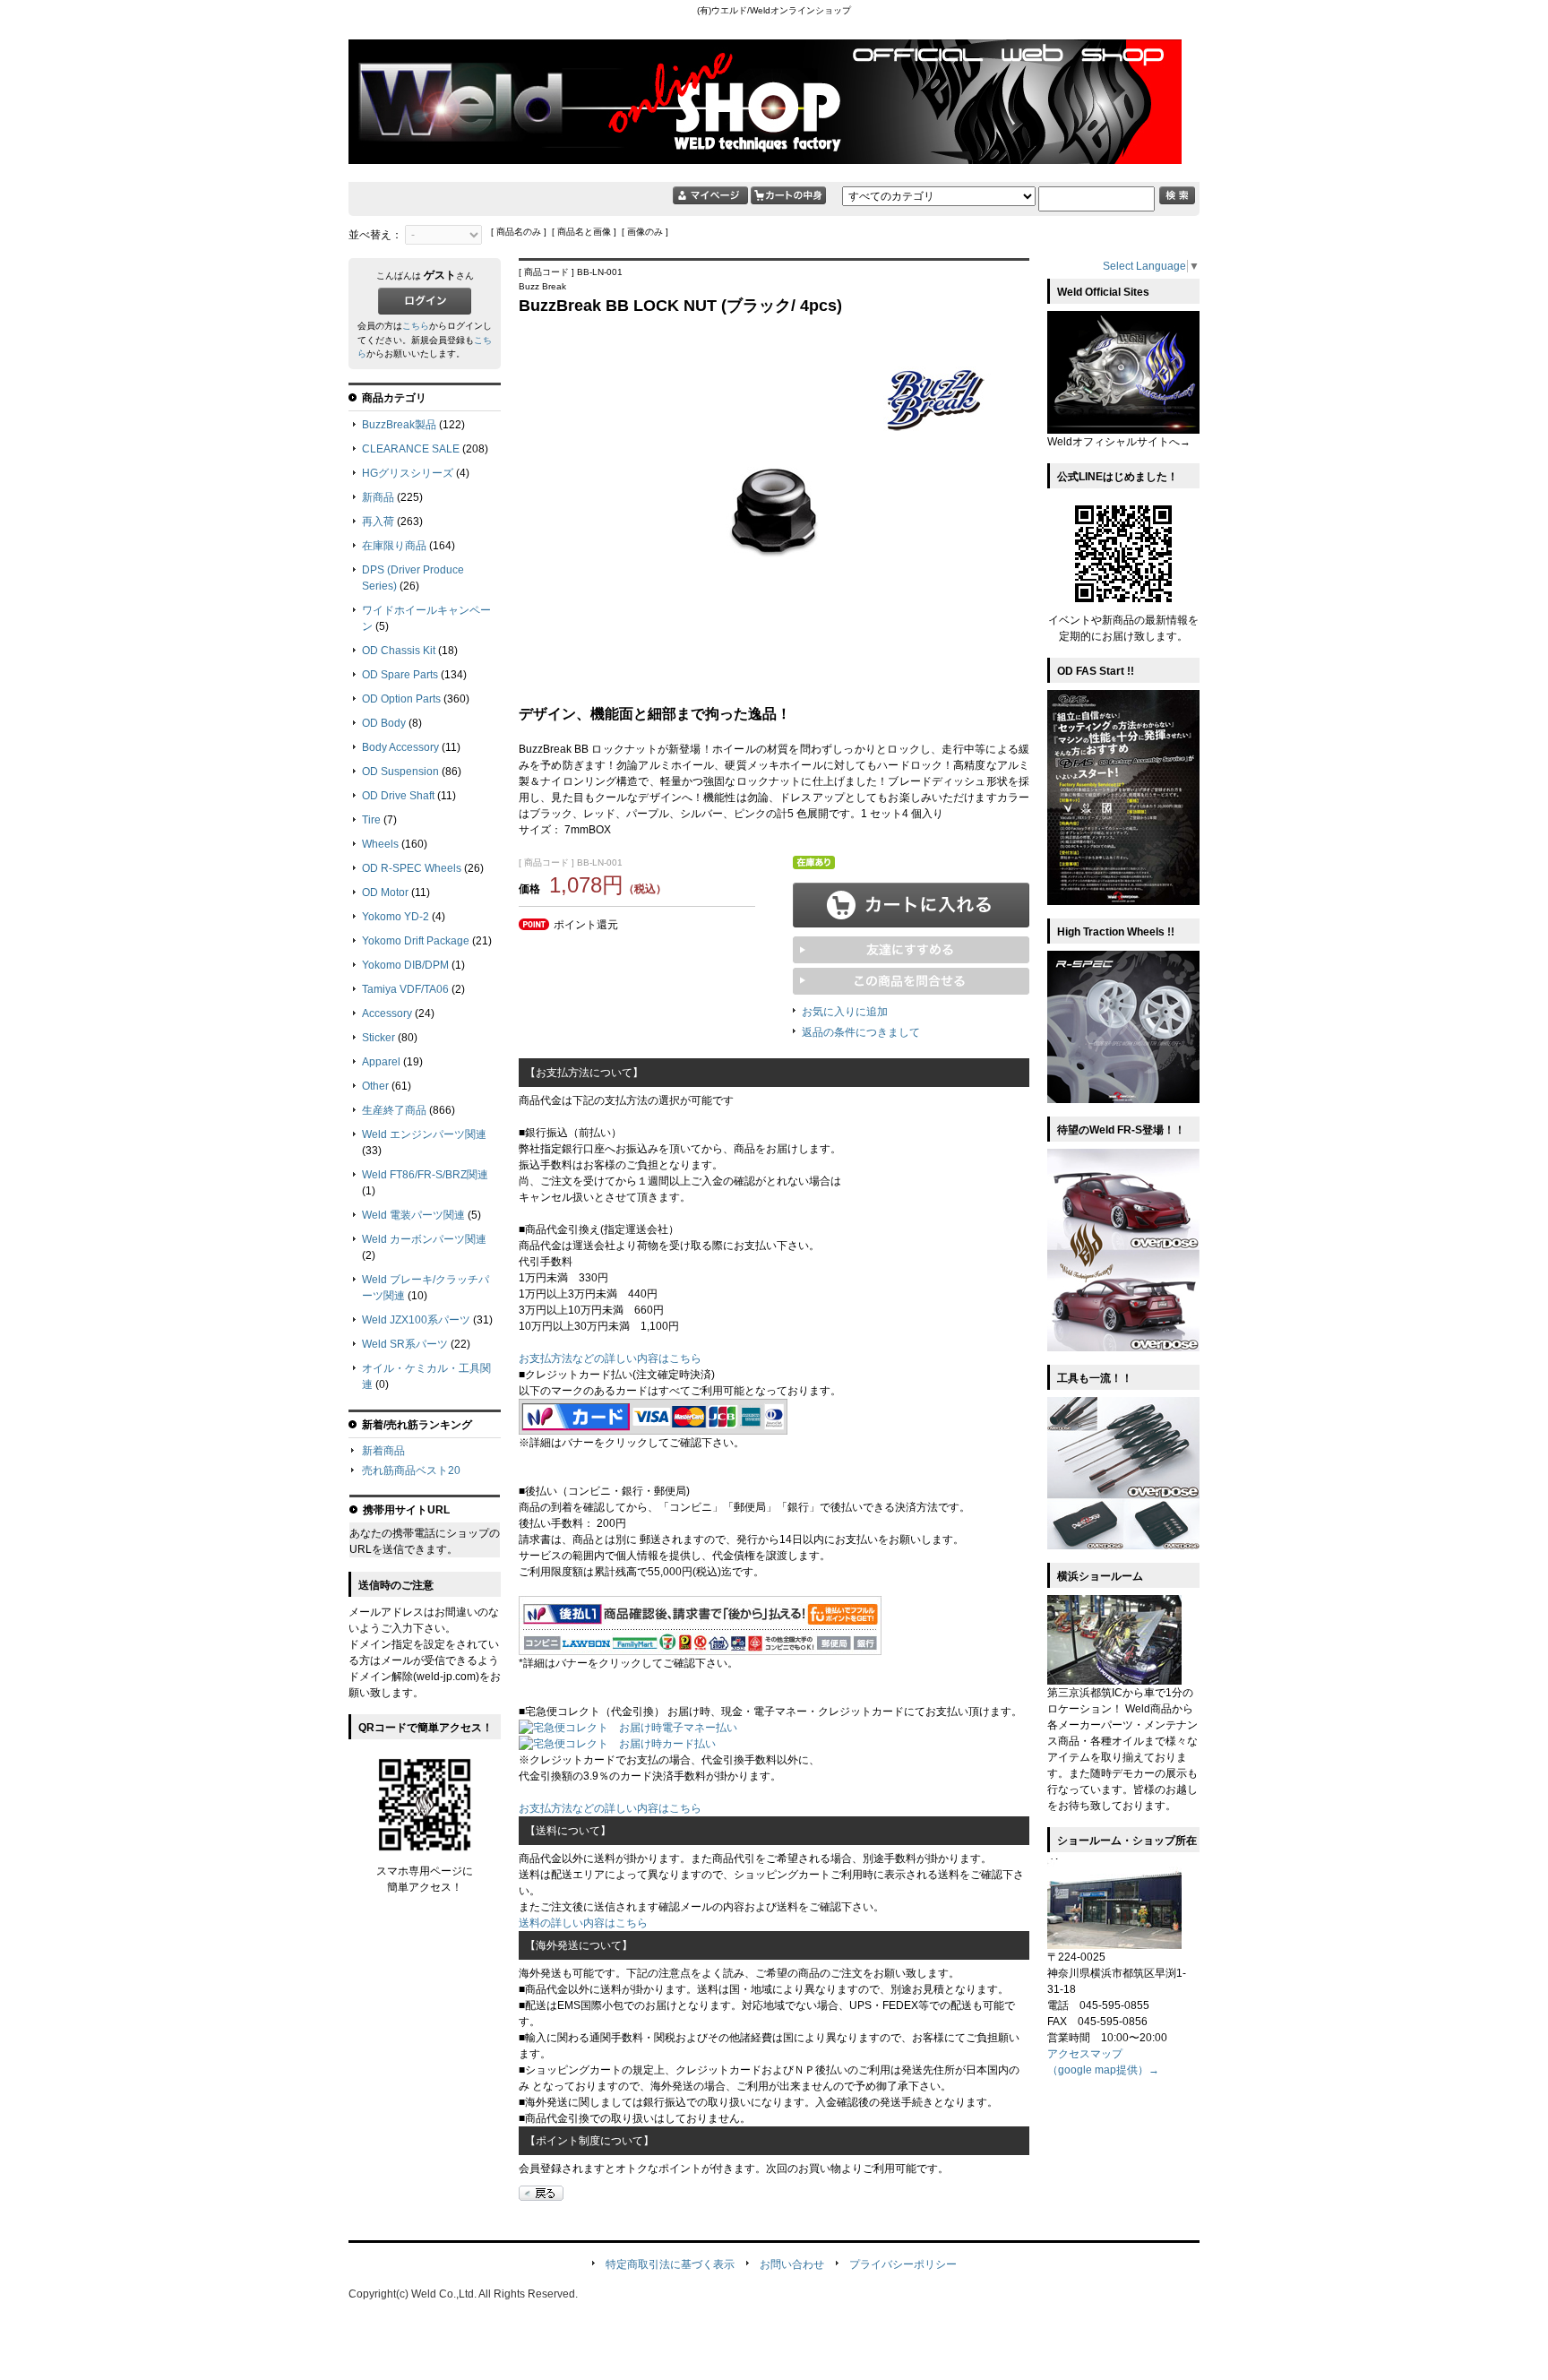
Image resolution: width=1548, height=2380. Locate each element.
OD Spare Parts (400, 675)
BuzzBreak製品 (399, 425)
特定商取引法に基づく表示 (670, 2264)
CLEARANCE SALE (411, 449)
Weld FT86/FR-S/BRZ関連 (425, 1175)
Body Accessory (400, 747)
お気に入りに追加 (845, 1012)
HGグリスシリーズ (408, 473)
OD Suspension (400, 772)
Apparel (381, 1062)
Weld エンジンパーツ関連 (424, 1134)
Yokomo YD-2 (396, 917)
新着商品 (383, 1451)
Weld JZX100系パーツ (416, 1320)
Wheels (380, 844)
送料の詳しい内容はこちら (583, 1923)
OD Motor (385, 892)
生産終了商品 (394, 1110)
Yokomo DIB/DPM (405, 965)
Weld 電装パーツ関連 (413, 1215)
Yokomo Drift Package (416, 941)
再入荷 (378, 522)
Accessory (387, 1013)
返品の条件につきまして (861, 1032)
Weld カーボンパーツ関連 (424, 1239)
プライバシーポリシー (903, 2264)
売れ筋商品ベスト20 (411, 1470)
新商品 (378, 497)
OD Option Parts (401, 699)
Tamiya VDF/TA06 (405, 989)
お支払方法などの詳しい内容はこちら (610, 1358)
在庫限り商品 (394, 546)
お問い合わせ (792, 2264)
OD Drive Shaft (398, 796)
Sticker (378, 1038)
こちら (416, 326)
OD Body (384, 723)
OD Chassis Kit (399, 651)
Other (375, 1086)
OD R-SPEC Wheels (412, 868)
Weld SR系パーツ (405, 1344)
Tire (371, 820)
